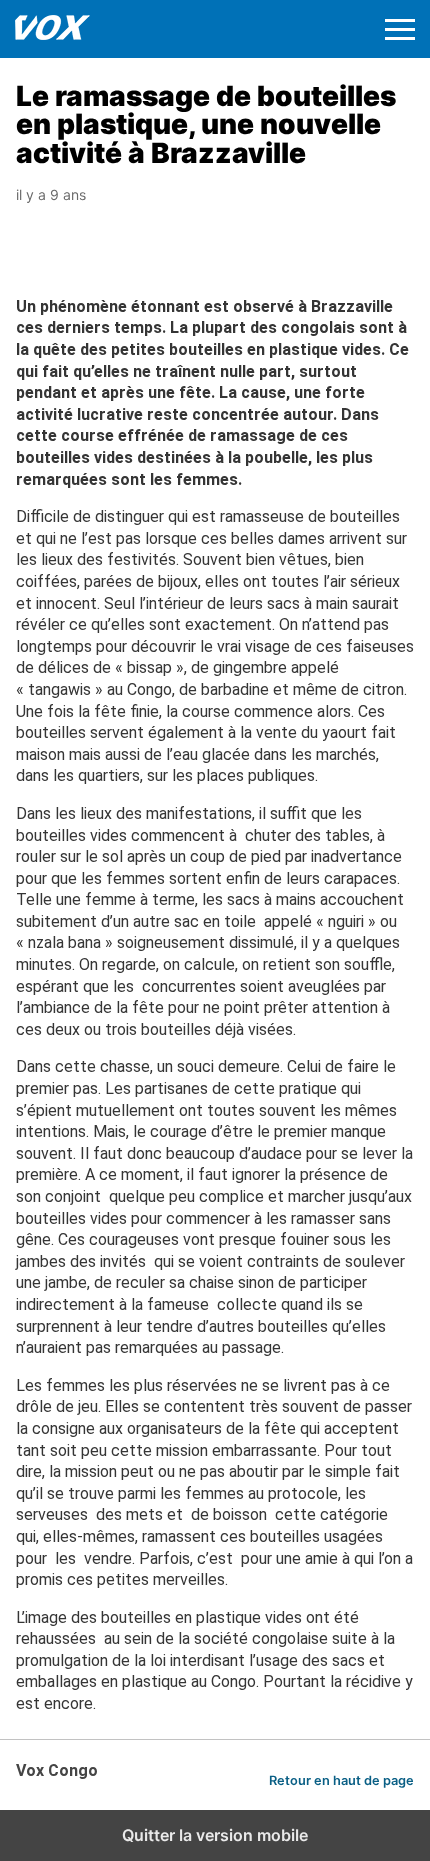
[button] (400, 29)
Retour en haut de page (341, 1780)
